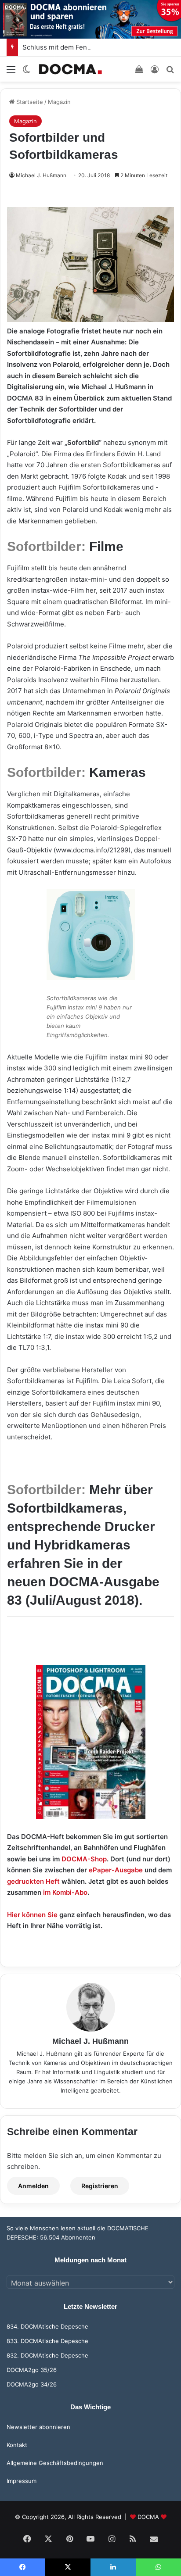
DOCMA (148, 2517)
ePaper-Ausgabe (116, 1870)
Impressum (22, 2481)
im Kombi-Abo (65, 1892)
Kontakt (17, 2445)
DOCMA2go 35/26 (32, 2370)
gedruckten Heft (33, 1881)
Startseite (29, 102)
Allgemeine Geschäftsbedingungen (55, 2463)
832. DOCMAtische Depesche (47, 2355)
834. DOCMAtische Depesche (47, 2326)
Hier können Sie (32, 1915)
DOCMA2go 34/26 (32, 2384)
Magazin (59, 102)
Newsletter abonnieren (38, 2427)
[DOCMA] (70, 69)
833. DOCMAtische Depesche (47, 2341)
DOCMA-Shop (84, 1859)
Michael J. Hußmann (41, 175)
